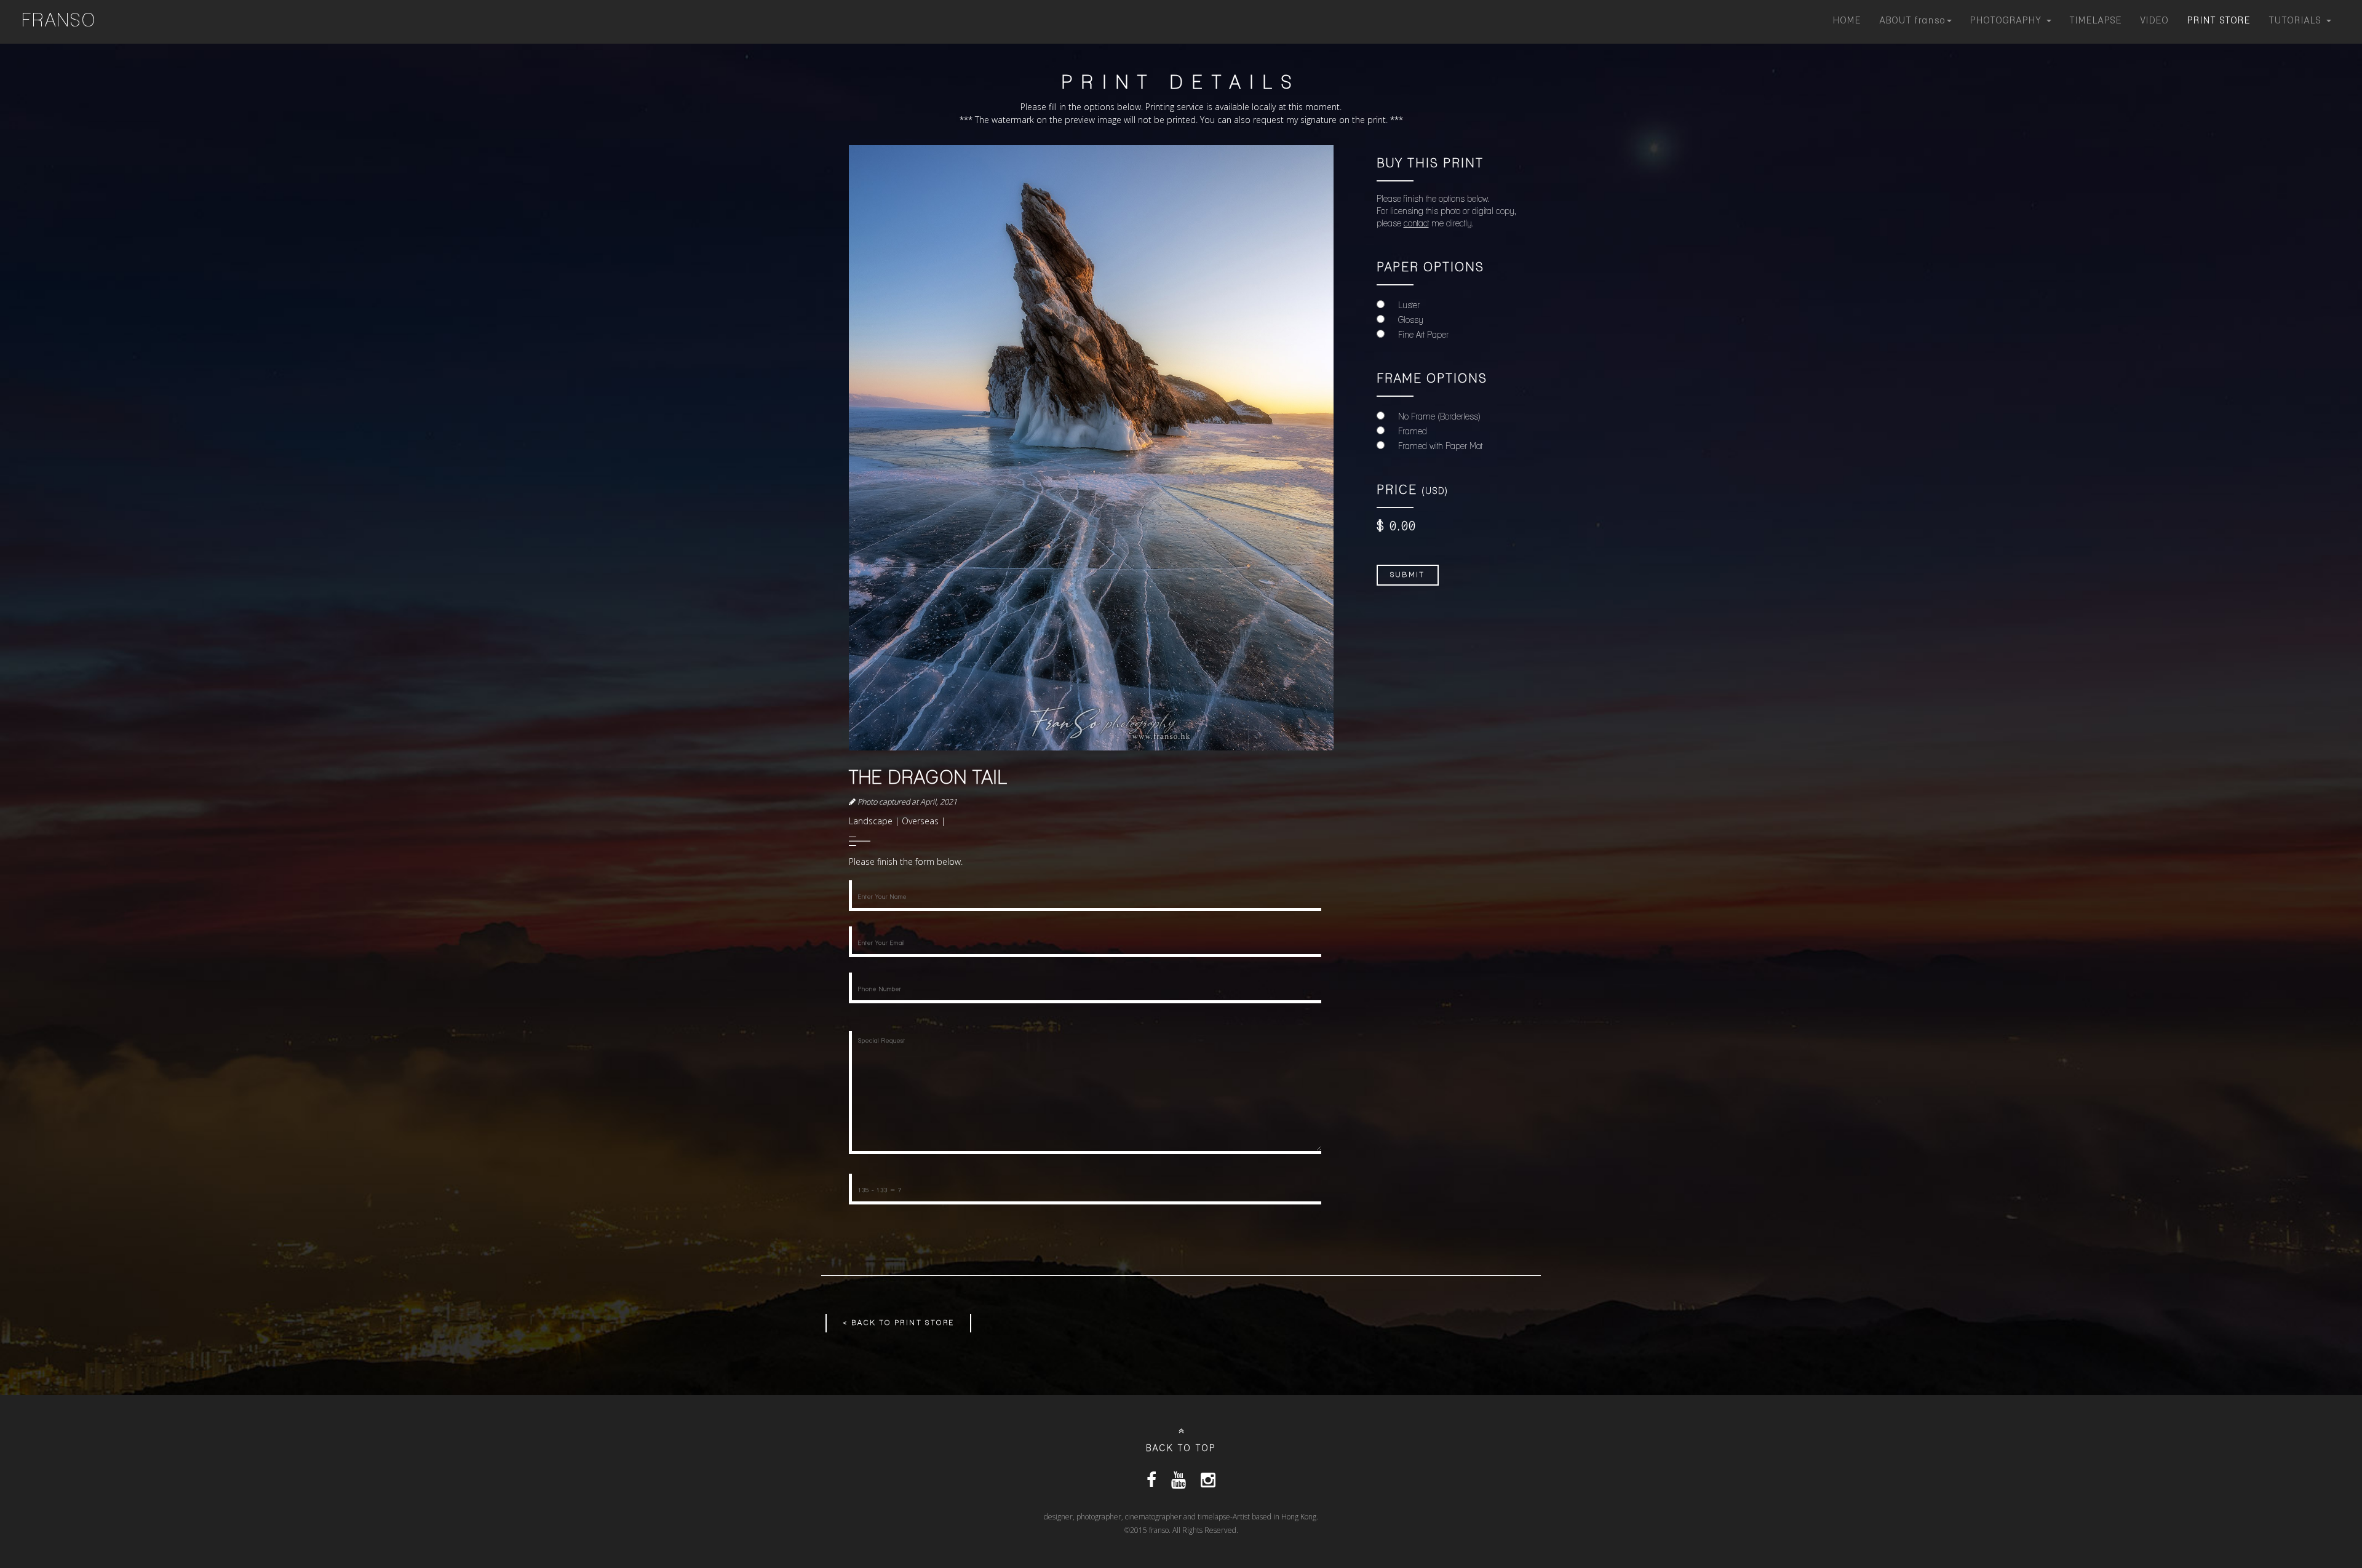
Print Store (2219, 21)
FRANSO (59, 22)
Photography (2008, 21)
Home (1847, 21)
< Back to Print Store (898, 1323)
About (1913, 21)
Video (2155, 21)
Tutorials (2297, 21)
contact (1416, 224)
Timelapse (2096, 21)
